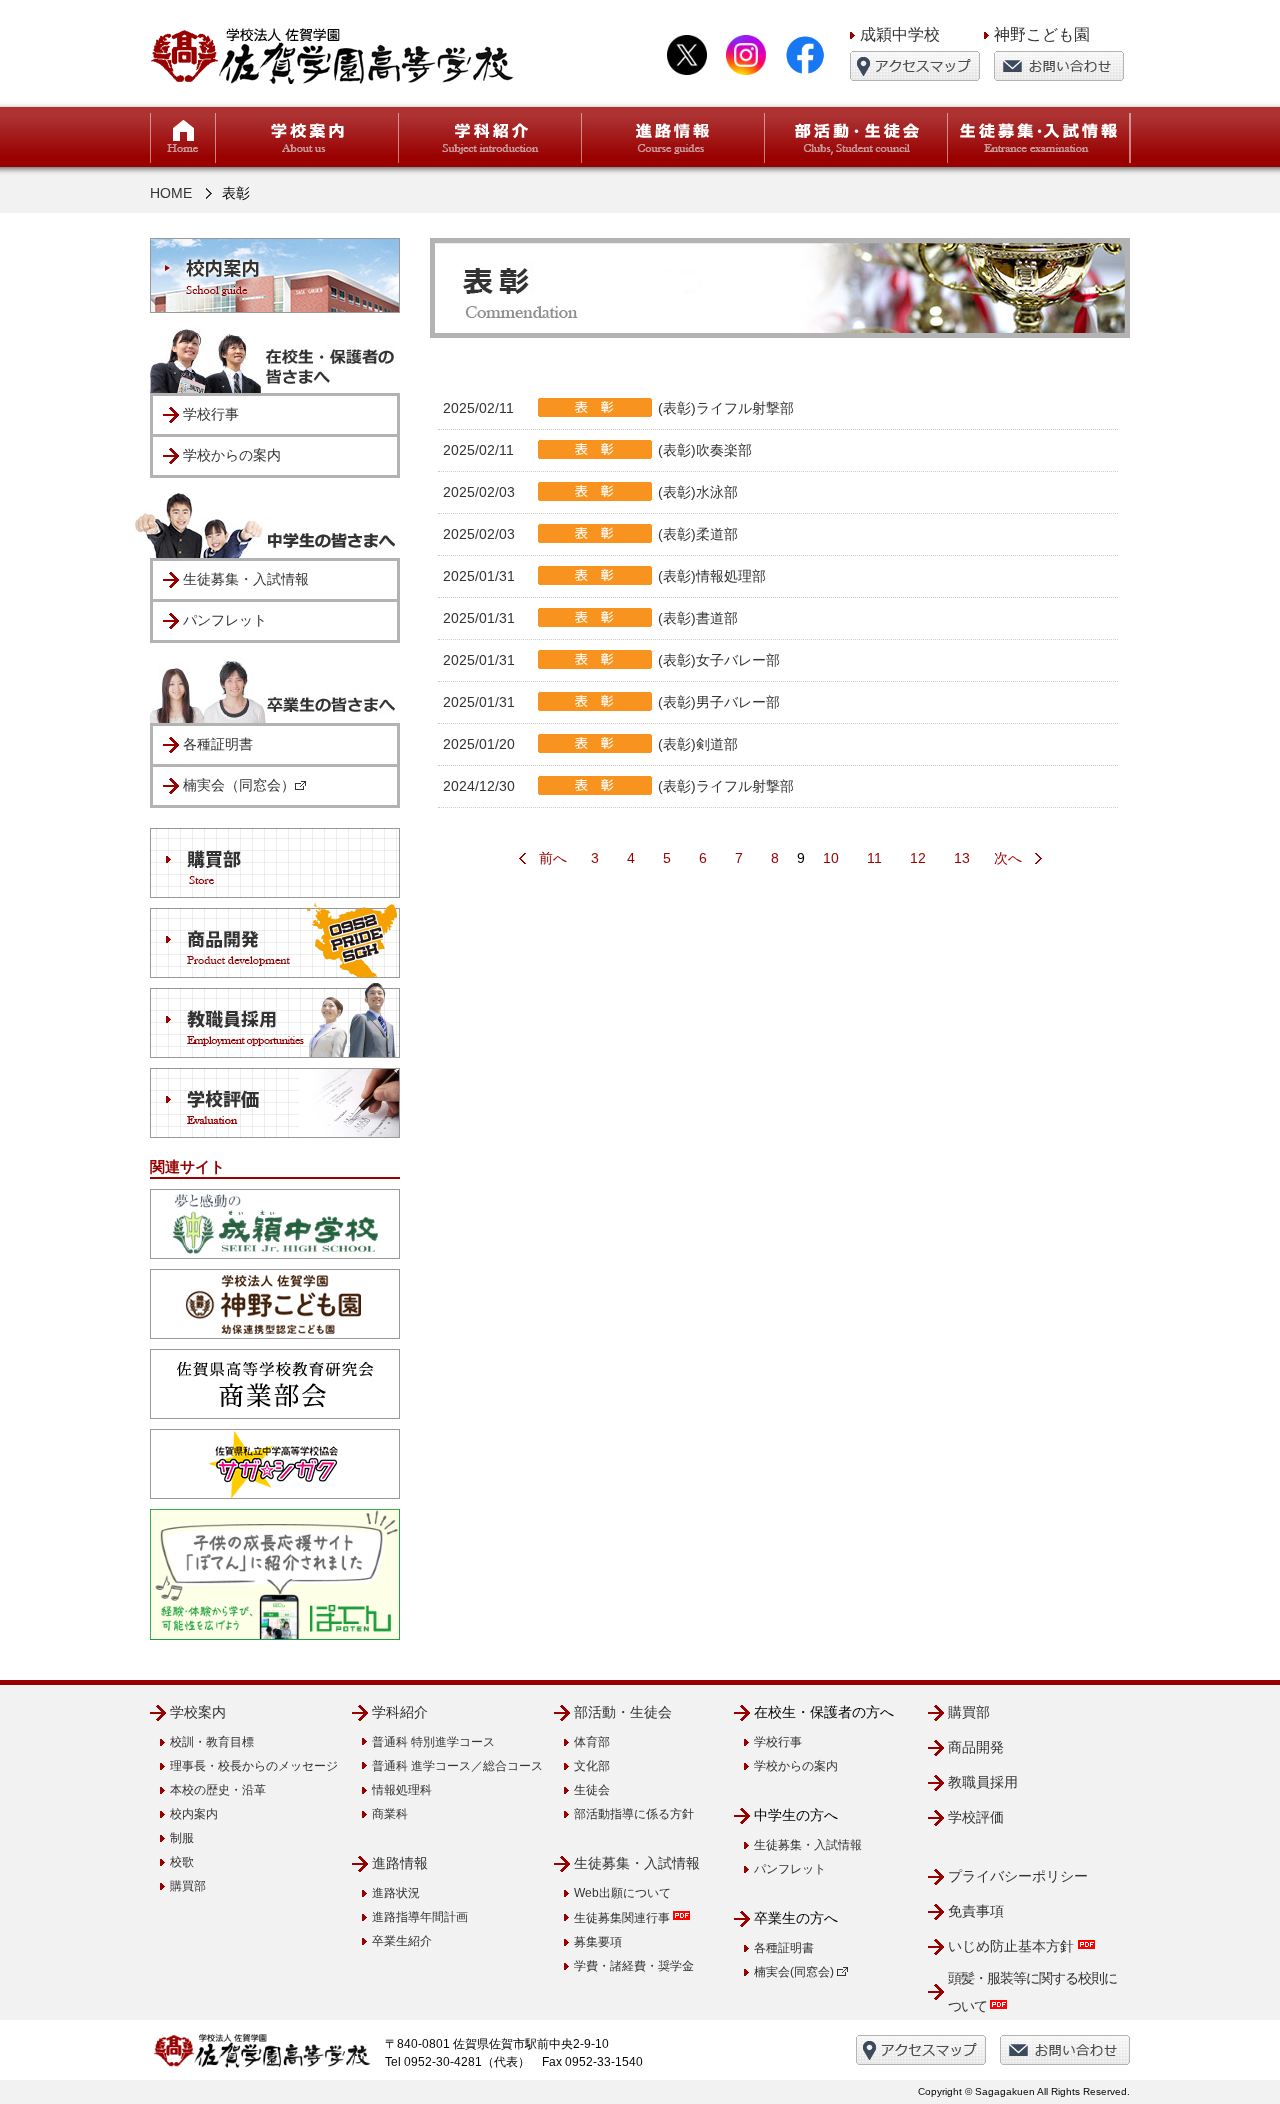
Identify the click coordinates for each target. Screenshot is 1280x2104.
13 (962, 858)
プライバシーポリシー (1018, 1876)
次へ (1008, 858)
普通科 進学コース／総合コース (457, 1766)
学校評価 (976, 1817)
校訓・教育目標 (212, 1742)
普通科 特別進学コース (433, 1742)
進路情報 (400, 1863)
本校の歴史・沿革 (218, 1790)
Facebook (805, 55)
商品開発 (976, 1747)
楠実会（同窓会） (239, 785)
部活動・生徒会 (623, 1712)
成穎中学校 (900, 34)
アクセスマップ (915, 66)
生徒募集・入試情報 (246, 579)
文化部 (592, 1766)
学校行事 (211, 414)
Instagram (746, 55)
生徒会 (592, 1790)
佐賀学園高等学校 (332, 55)
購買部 (188, 1886)
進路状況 (396, 1893)
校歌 (182, 1862)
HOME (183, 137)
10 (831, 858)
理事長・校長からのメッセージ (254, 1766)
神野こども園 (1042, 34)
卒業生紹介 (402, 1941)
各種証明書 (218, 744)
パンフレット (225, 620)
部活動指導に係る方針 (634, 1814)
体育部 (592, 1742)
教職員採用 (983, 1782)
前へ (553, 858)
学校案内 (198, 1712)
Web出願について (622, 1893)
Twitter (687, 55)
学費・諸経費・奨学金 (634, 1966)
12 (918, 858)
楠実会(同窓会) (795, 1972)
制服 (182, 1838)
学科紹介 (400, 1712)
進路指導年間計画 (420, 1917)
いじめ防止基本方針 (1013, 1946)
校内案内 (194, 1814)
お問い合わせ (1059, 66)
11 (874, 858)
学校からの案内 (232, 455)
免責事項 (976, 1911)
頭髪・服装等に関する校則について (1032, 1992)
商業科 (390, 1814)
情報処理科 (402, 1790)
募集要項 (598, 1942)
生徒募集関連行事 (623, 1918)
